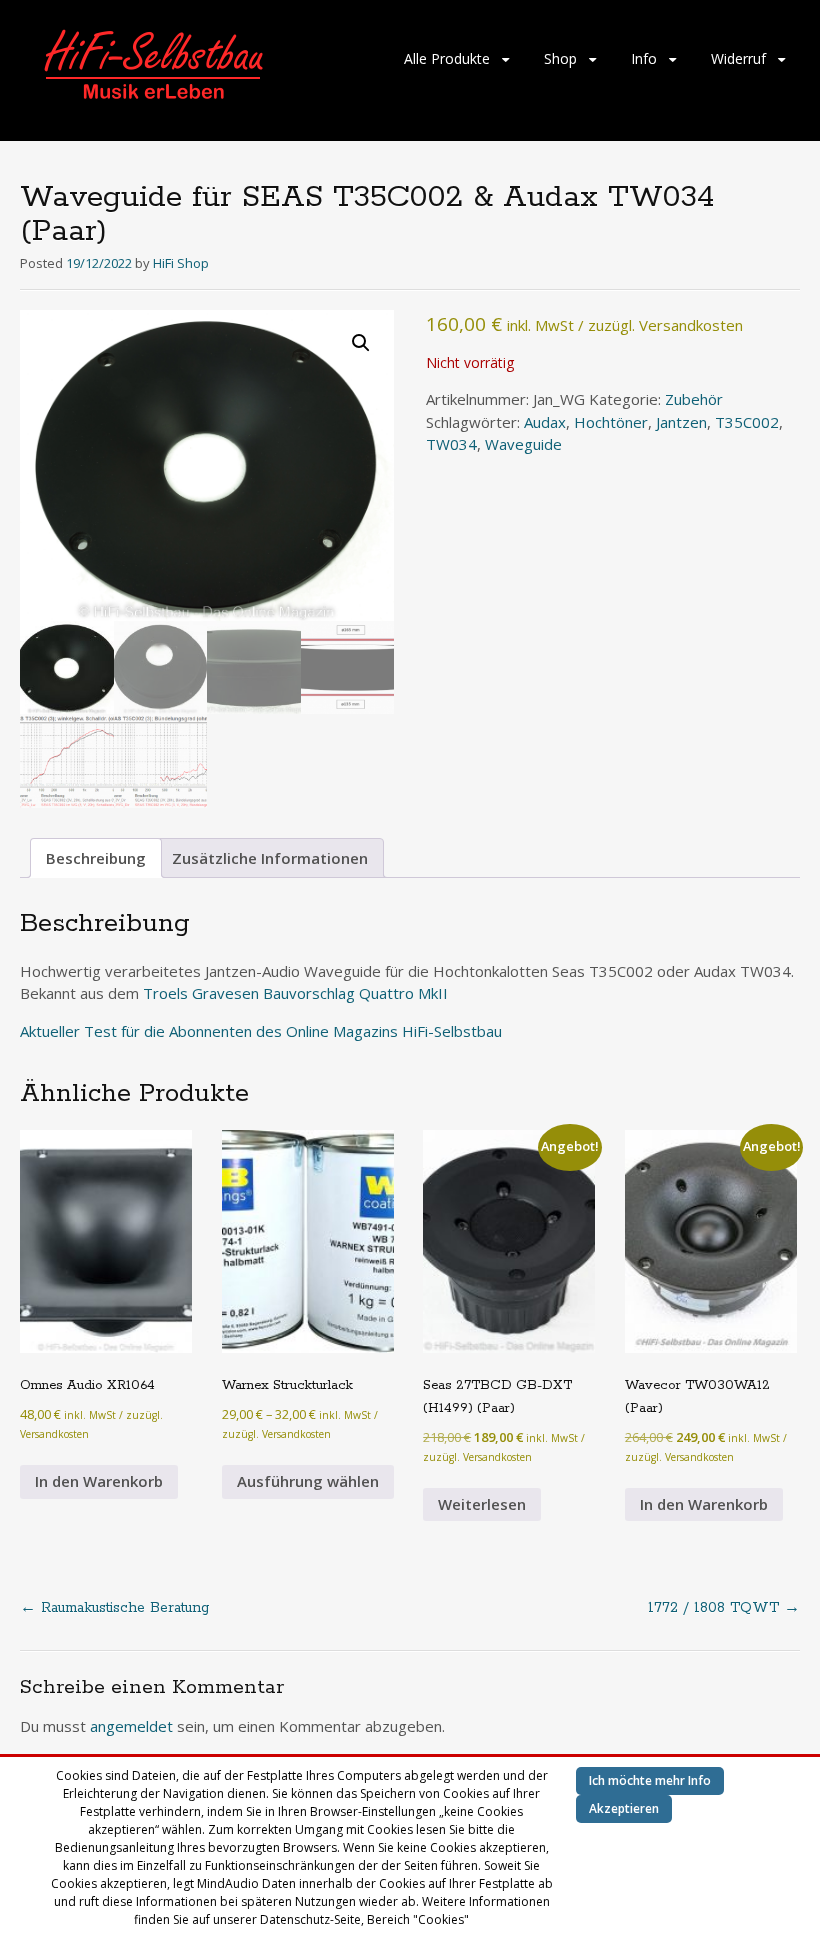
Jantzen (681, 422)
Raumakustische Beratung (114, 1608)
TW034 (451, 444)
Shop (560, 58)
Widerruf (738, 58)
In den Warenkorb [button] (99, 1481)
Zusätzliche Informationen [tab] (270, 858)
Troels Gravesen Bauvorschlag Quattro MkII (295, 993)
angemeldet (131, 1726)
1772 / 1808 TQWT (724, 1608)
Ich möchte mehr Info (650, 1780)
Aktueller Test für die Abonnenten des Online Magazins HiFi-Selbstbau (261, 1031)
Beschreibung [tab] (96, 858)
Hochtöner (611, 422)
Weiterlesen (482, 1504)
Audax (545, 422)
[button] (361, 343)
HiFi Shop (181, 263)
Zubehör (694, 399)
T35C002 (747, 422)
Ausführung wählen (308, 1481)
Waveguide (523, 444)
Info (644, 58)
